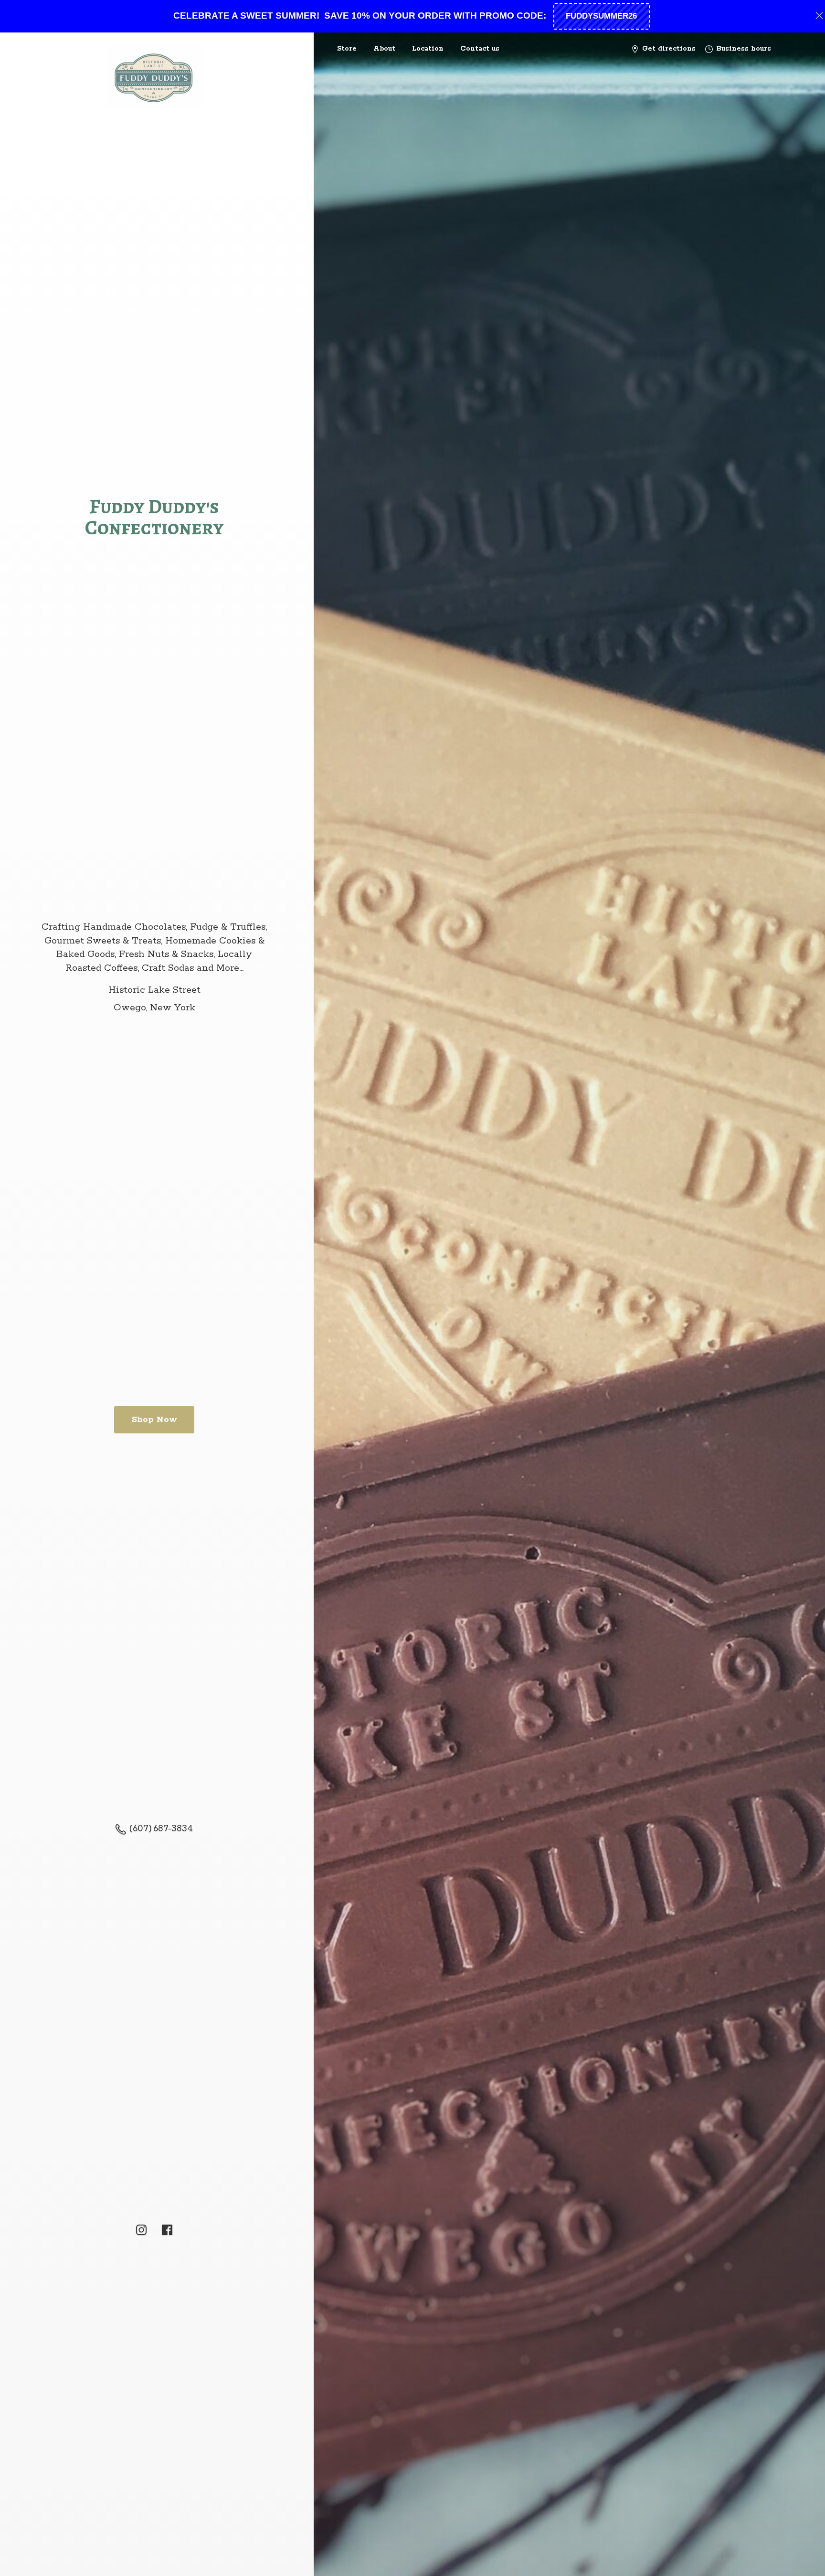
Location (428, 49)
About (384, 49)
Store (347, 49)
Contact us (480, 49)
